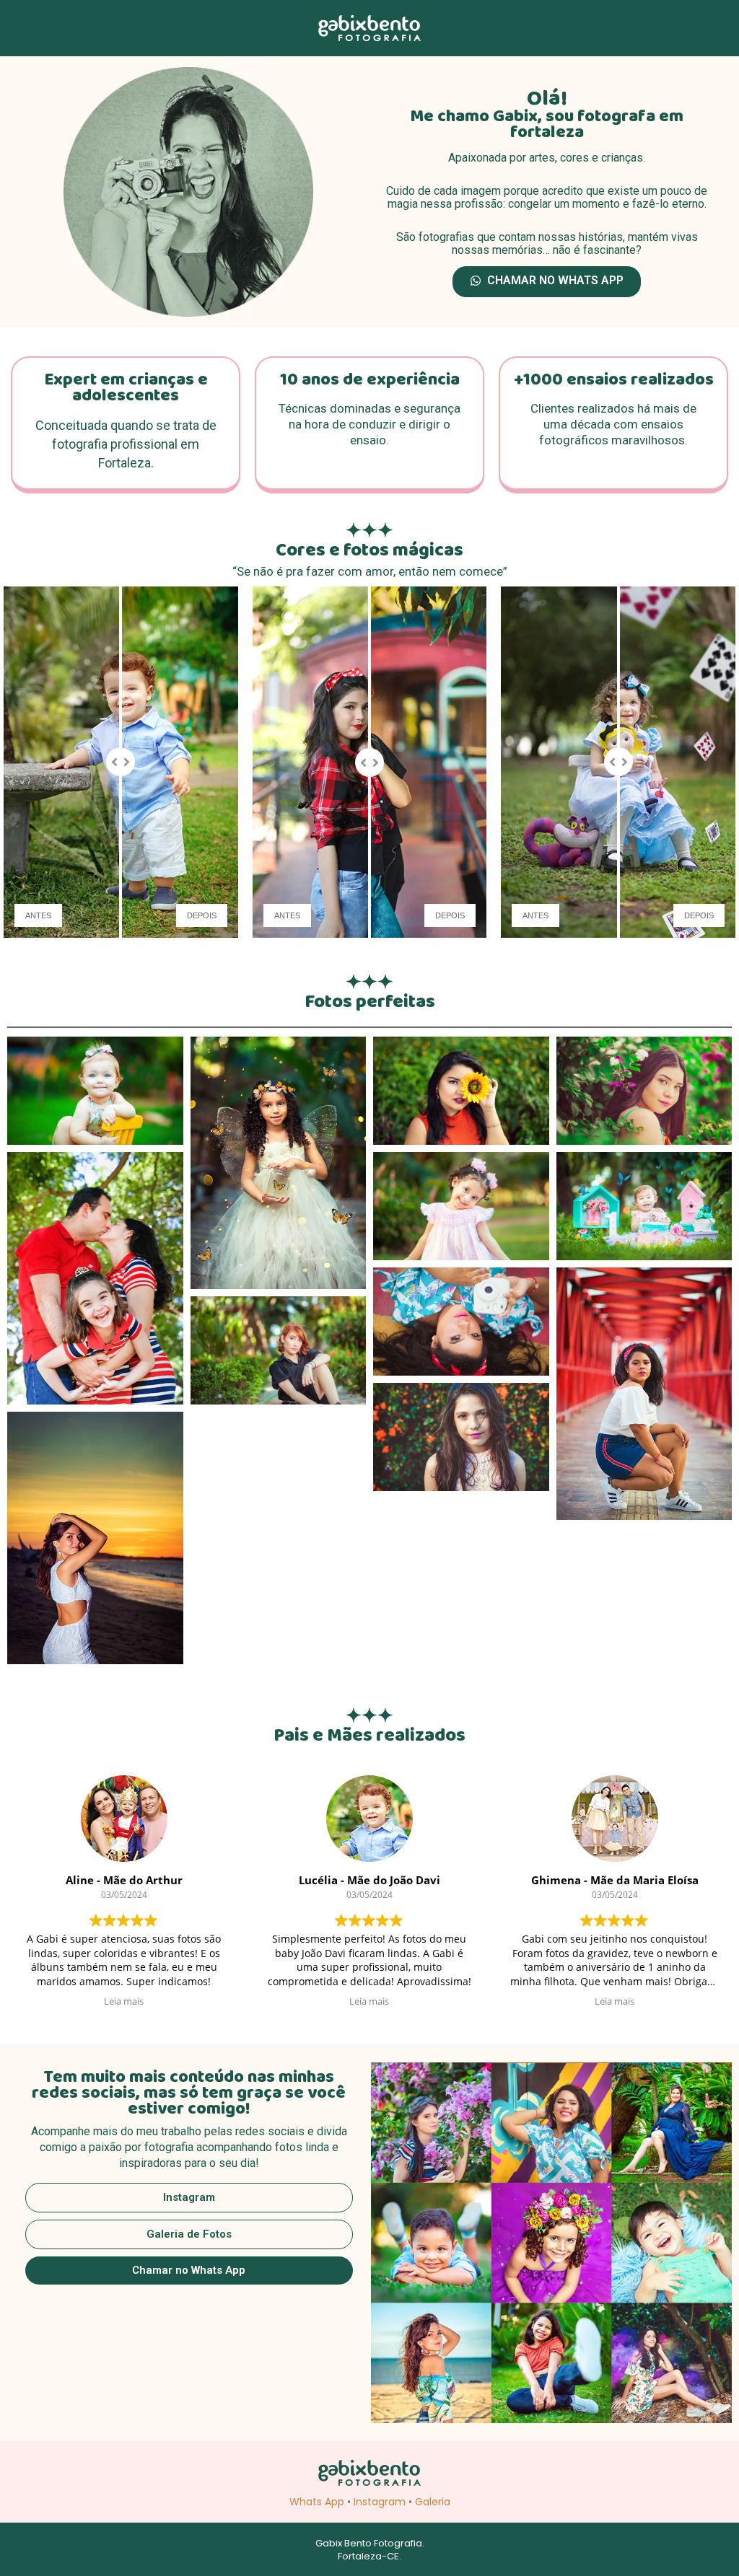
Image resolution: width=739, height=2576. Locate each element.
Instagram (380, 2502)
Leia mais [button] (124, 2001)
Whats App (317, 2502)
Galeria (433, 2502)
